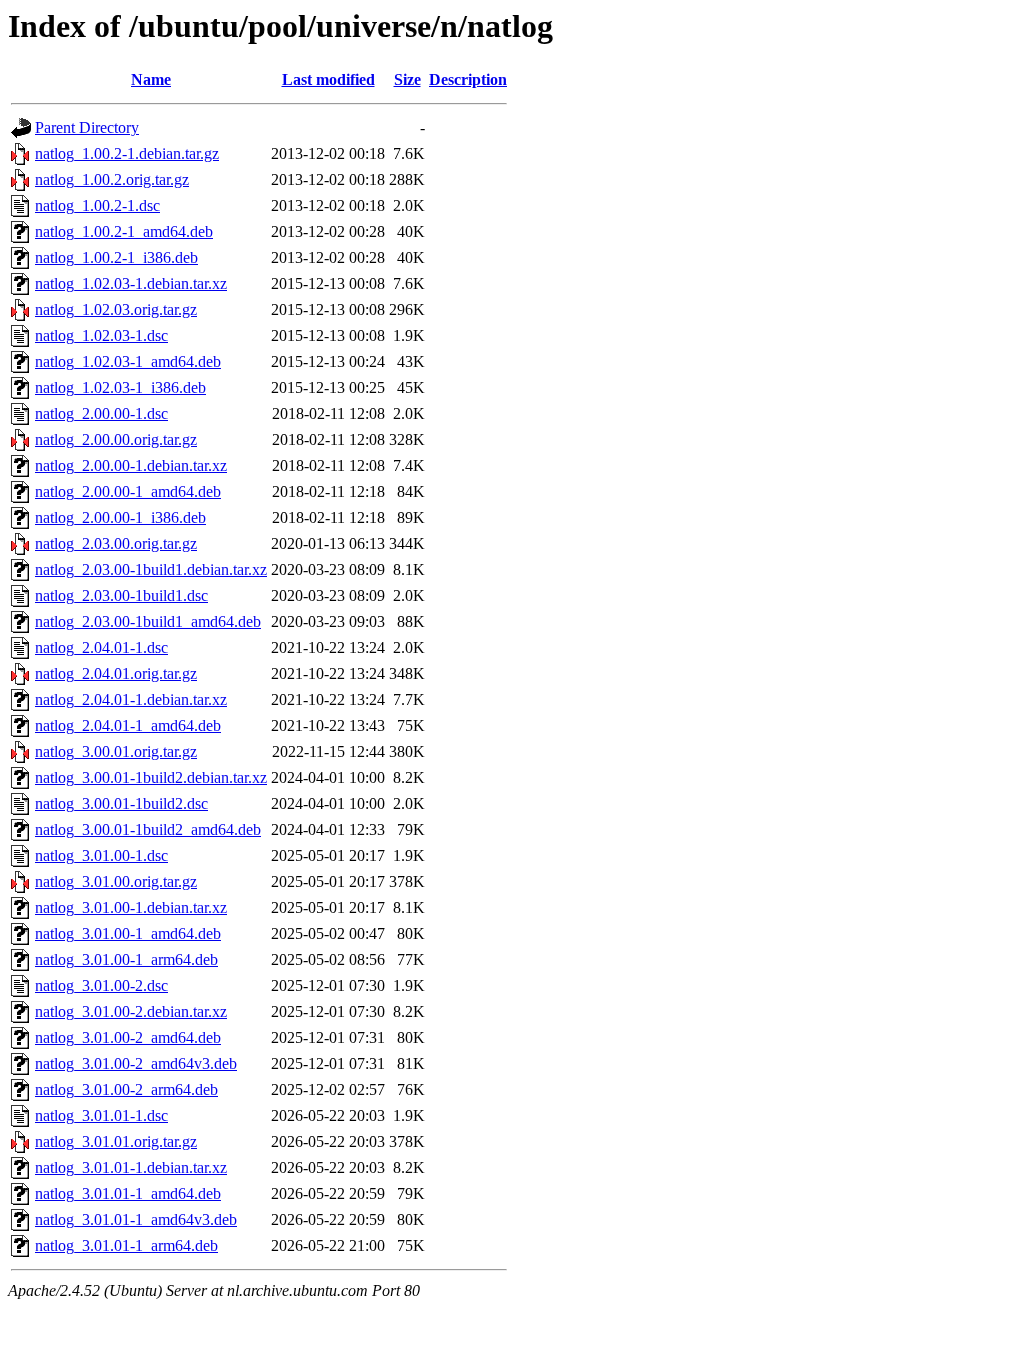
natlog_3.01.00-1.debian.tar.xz (131, 907)
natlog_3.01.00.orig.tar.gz (116, 881)
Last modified (328, 79)
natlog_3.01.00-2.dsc (101, 985)
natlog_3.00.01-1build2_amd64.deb (148, 829)
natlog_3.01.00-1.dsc (101, 855)
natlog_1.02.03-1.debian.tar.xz (131, 283)
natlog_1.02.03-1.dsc (101, 335)
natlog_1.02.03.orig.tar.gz (116, 309)
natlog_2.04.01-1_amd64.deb (128, 725)
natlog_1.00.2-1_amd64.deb (124, 231)
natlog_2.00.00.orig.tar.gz (116, 439)
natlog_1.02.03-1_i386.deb (120, 387)
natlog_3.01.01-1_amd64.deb (128, 1193)
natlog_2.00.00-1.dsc (101, 413)
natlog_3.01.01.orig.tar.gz (116, 1141)
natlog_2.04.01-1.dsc (101, 647)
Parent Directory (87, 127)
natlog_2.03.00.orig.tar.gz (116, 543)
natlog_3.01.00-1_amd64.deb (128, 933)
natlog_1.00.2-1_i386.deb (116, 257)
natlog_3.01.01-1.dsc (101, 1115)
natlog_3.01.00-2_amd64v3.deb (136, 1063)
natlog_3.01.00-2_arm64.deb (126, 1089)
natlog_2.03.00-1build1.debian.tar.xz (151, 569)
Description (468, 79)
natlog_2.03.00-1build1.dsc (121, 595)
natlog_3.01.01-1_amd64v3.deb (136, 1219)
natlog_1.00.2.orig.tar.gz (112, 179)
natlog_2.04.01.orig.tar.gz (116, 673)
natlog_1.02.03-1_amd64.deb (128, 361)
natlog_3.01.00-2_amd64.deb (128, 1037)
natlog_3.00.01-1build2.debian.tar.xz (151, 777)
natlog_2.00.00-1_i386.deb (120, 517)
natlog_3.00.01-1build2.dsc (121, 803)
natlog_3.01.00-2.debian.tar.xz (131, 1011)
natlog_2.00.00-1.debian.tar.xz (131, 465)
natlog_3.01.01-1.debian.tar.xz (131, 1167)
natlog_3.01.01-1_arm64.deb (126, 1245)
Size (407, 79)
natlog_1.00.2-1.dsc (97, 205)
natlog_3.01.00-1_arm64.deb (126, 959)
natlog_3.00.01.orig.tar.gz (116, 751)
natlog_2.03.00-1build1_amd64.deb (148, 621)
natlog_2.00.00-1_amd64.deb (128, 491)
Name (151, 79)
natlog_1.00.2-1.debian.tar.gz (127, 153)
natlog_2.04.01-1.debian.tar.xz (131, 699)
